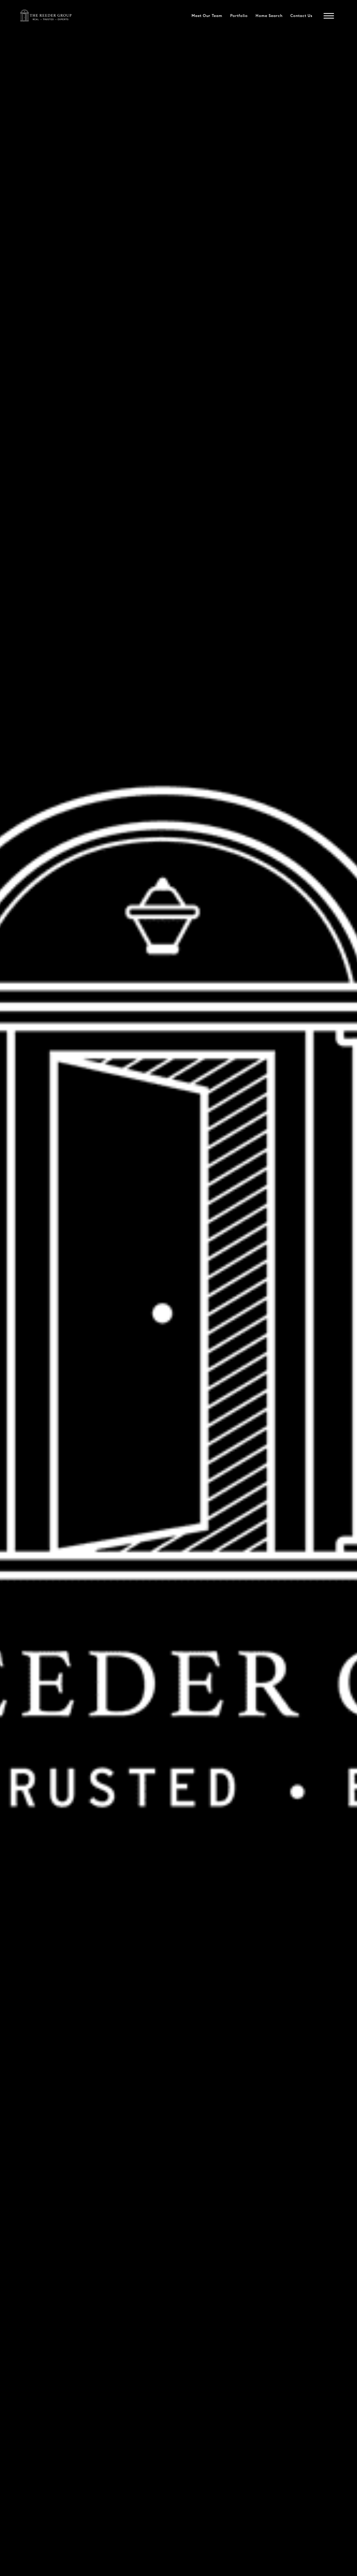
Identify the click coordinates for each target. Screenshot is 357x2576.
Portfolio (239, 16)
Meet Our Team (207, 16)
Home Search (269, 16)
